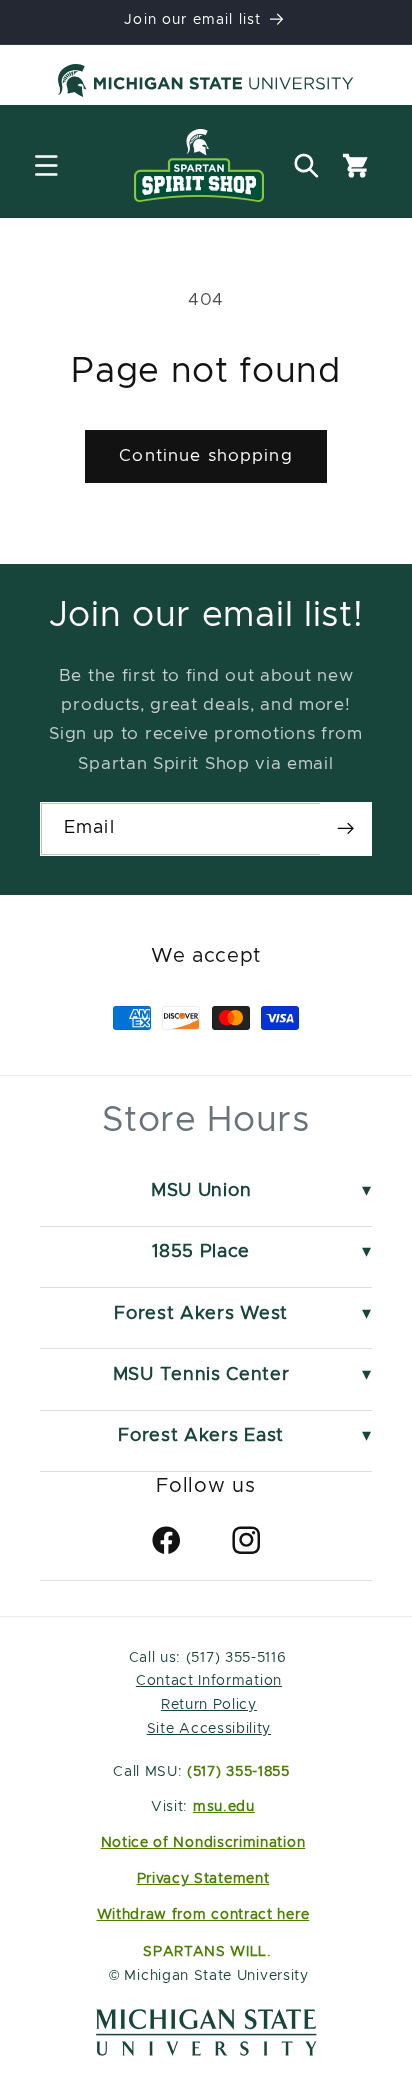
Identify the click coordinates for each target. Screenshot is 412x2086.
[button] (46, 165)
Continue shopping (206, 456)
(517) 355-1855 (238, 1772)
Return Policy (209, 1705)
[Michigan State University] (206, 84)
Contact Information (209, 1681)
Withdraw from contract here (203, 1915)
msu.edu (224, 1807)
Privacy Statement (203, 1879)
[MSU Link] (206, 2051)
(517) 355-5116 (233, 1658)
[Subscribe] (345, 829)
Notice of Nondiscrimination (203, 1843)
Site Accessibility (209, 1729)
